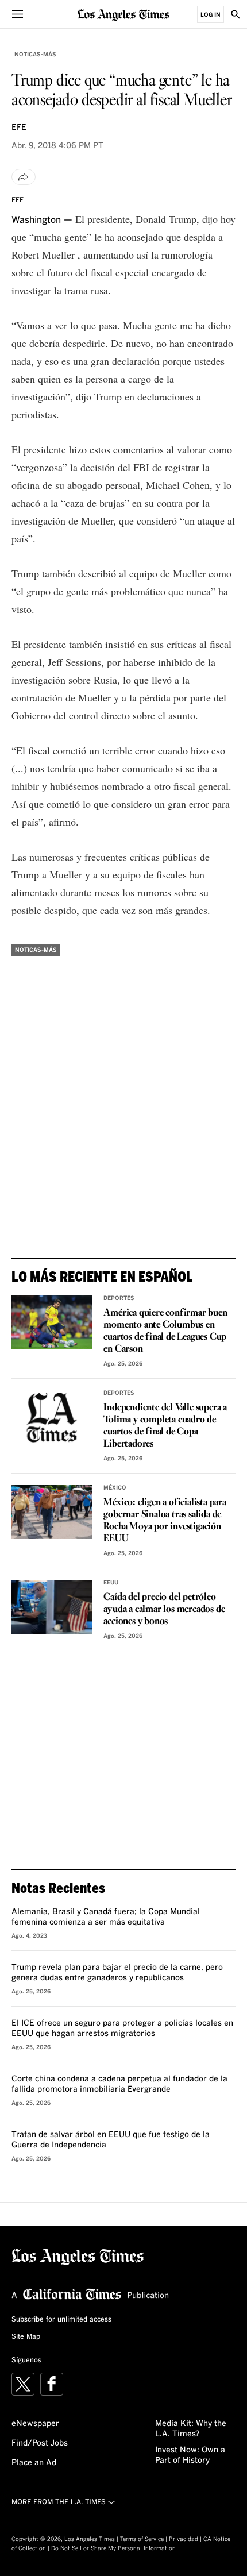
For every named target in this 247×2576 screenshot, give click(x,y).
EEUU (111, 1583)
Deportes (119, 1298)
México (115, 1488)
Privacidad (184, 2539)
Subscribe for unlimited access (61, 2320)
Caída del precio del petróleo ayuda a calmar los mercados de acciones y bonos (164, 1609)
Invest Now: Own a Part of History (190, 2455)
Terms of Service (142, 2539)
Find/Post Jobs (40, 2443)
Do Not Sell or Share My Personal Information (113, 2548)
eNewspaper (35, 2424)
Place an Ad (34, 2463)
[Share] (24, 177)
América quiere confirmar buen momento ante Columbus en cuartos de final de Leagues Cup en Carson (165, 1331)
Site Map (26, 2337)
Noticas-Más (35, 55)
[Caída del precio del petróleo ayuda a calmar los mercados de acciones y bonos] (52, 1607)
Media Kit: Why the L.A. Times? (191, 2429)
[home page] (123, 14)
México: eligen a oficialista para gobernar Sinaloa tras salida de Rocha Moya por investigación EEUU (165, 1521)
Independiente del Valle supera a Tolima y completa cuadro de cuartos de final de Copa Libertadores (165, 1426)
